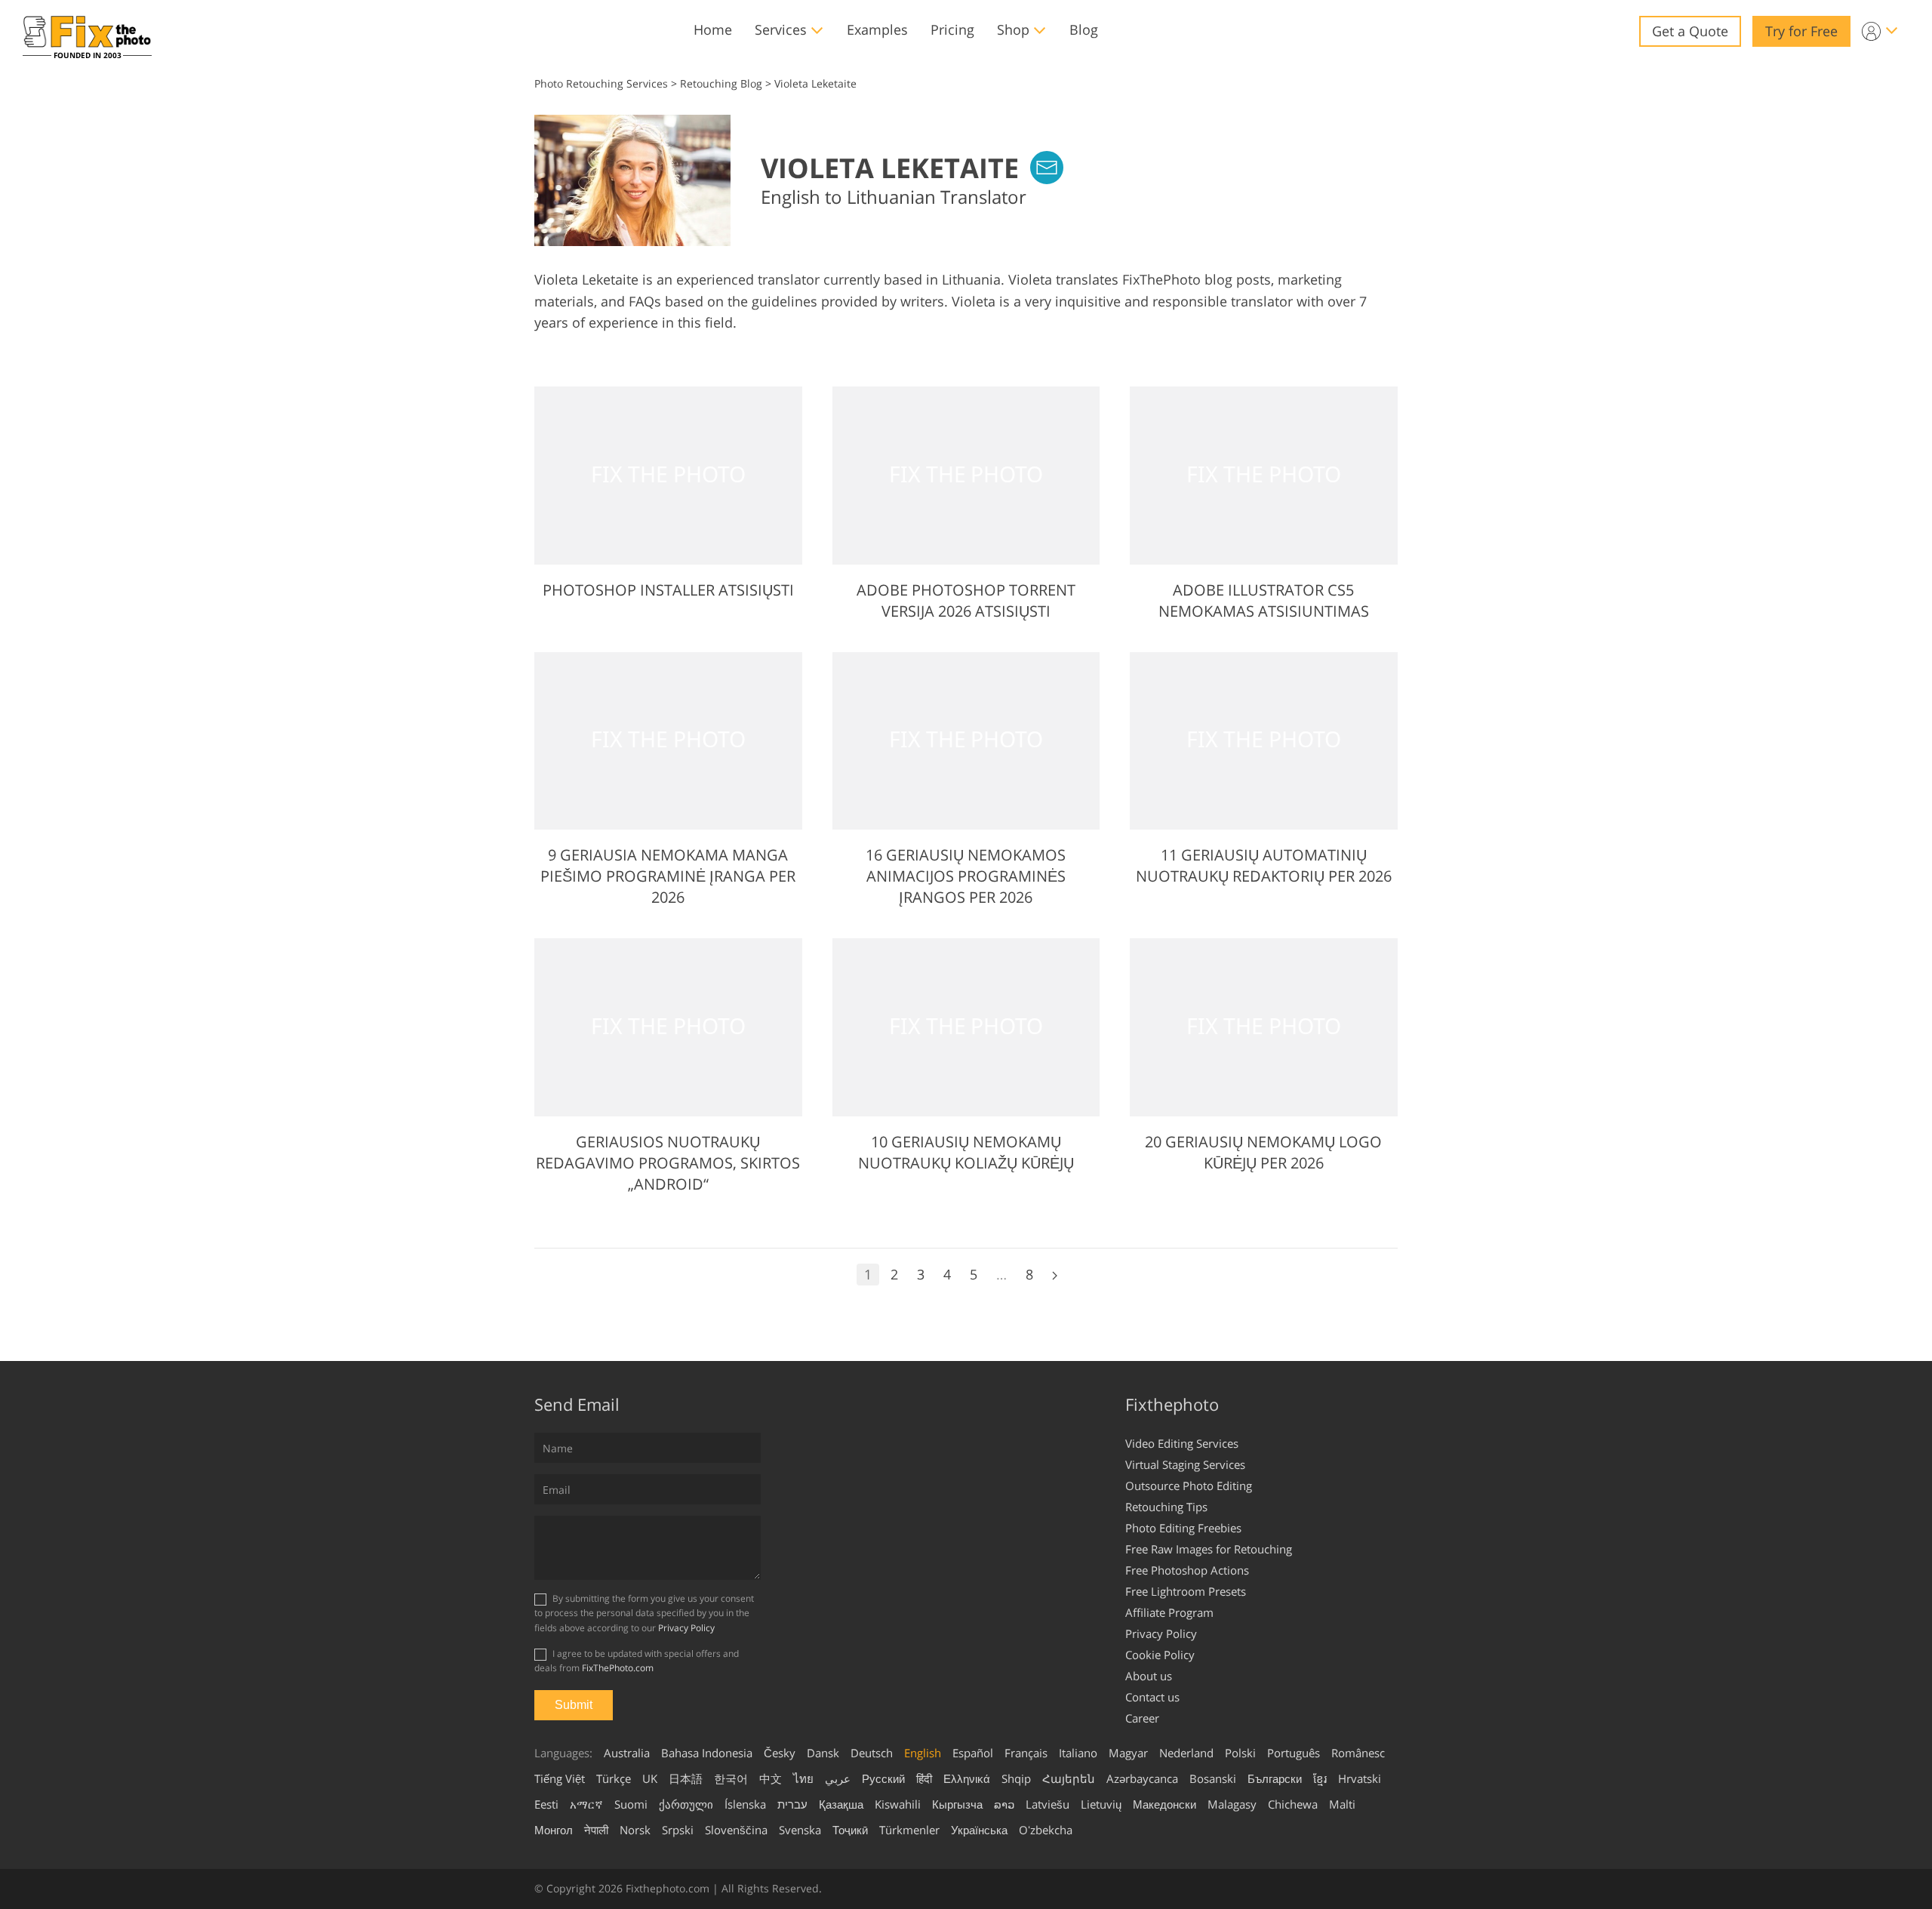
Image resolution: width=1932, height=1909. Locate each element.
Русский (883, 1778)
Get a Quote (1690, 31)
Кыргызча (957, 1804)
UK (650, 1778)
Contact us (1152, 1697)
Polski (1240, 1753)
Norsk (635, 1830)
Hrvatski (1360, 1778)
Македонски (1164, 1804)
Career (1142, 1718)
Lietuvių (1101, 1804)
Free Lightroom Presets (1186, 1591)
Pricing (952, 29)
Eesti (546, 1804)
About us (1149, 1676)
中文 (771, 1778)
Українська (979, 1830)
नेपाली (596, 1830)
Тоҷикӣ (850, 1830)
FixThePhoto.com (618, 1668)
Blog (1084, 29)
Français (1026, 1753)
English (923, 1753)
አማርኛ (586, 1804)
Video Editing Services (1182, 1443)
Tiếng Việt (560, 1778)
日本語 (686, 1778)
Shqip (1016, 1778)
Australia (627, 1753)
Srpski (678, 1830)
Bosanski (1213, 1778)
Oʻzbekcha (1046, 1830)
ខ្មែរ (1320, 1778)
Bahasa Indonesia (707, 1753)
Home (713, 29)
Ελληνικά (967, 1778)
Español (973, 1753)
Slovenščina (736, 1830)
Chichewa (1293, 1804)
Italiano (1078, 1753)
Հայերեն (1069, 1778)
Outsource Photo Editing (1189, 1486)
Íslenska (745, 1804)
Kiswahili (898, 1804)
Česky (780, 1753)
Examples (877, 29)
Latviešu (1048, 1804)
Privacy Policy (686, 1628)
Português (1294, 1753)
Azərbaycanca (1142, 1778)
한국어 (731, 1778)
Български (1275, 1778)
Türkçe (614, 1778)
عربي (838, 1778)
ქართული (686, 1804)
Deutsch (872, 1753)
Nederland (1186, 1753)
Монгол (554, 1830)
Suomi (631, 1804)
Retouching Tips (1166, 1507)
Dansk (823, 1753)
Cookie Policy (1160, 1655)
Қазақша (841, 1804)
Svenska (800, 1830)
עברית (792, 1804)
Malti (1342, 1804)
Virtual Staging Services (1185, 1464)
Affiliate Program (1169, 1612)
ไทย (803, 1778)
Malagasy (1232, 1804)
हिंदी (924, 1778)
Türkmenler (909, 1830)
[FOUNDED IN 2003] (87, 31)
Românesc (1358, 1753)
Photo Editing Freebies (1183, 1528)
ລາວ (1004, 1804)
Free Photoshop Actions (1187, 1570)
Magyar (1128, 1753)
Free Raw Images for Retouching (1209, 1549)
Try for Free (1801, 31)
